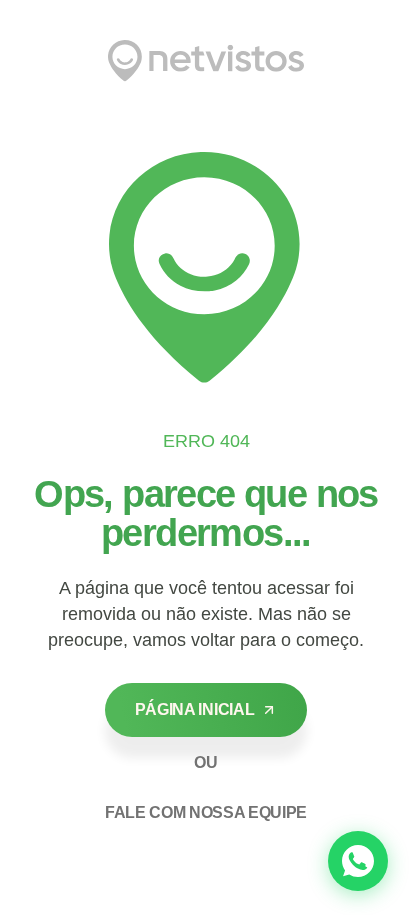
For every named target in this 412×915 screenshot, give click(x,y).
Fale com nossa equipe (206, 812)
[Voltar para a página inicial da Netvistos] (206, 61)
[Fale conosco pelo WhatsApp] (358, 861)
